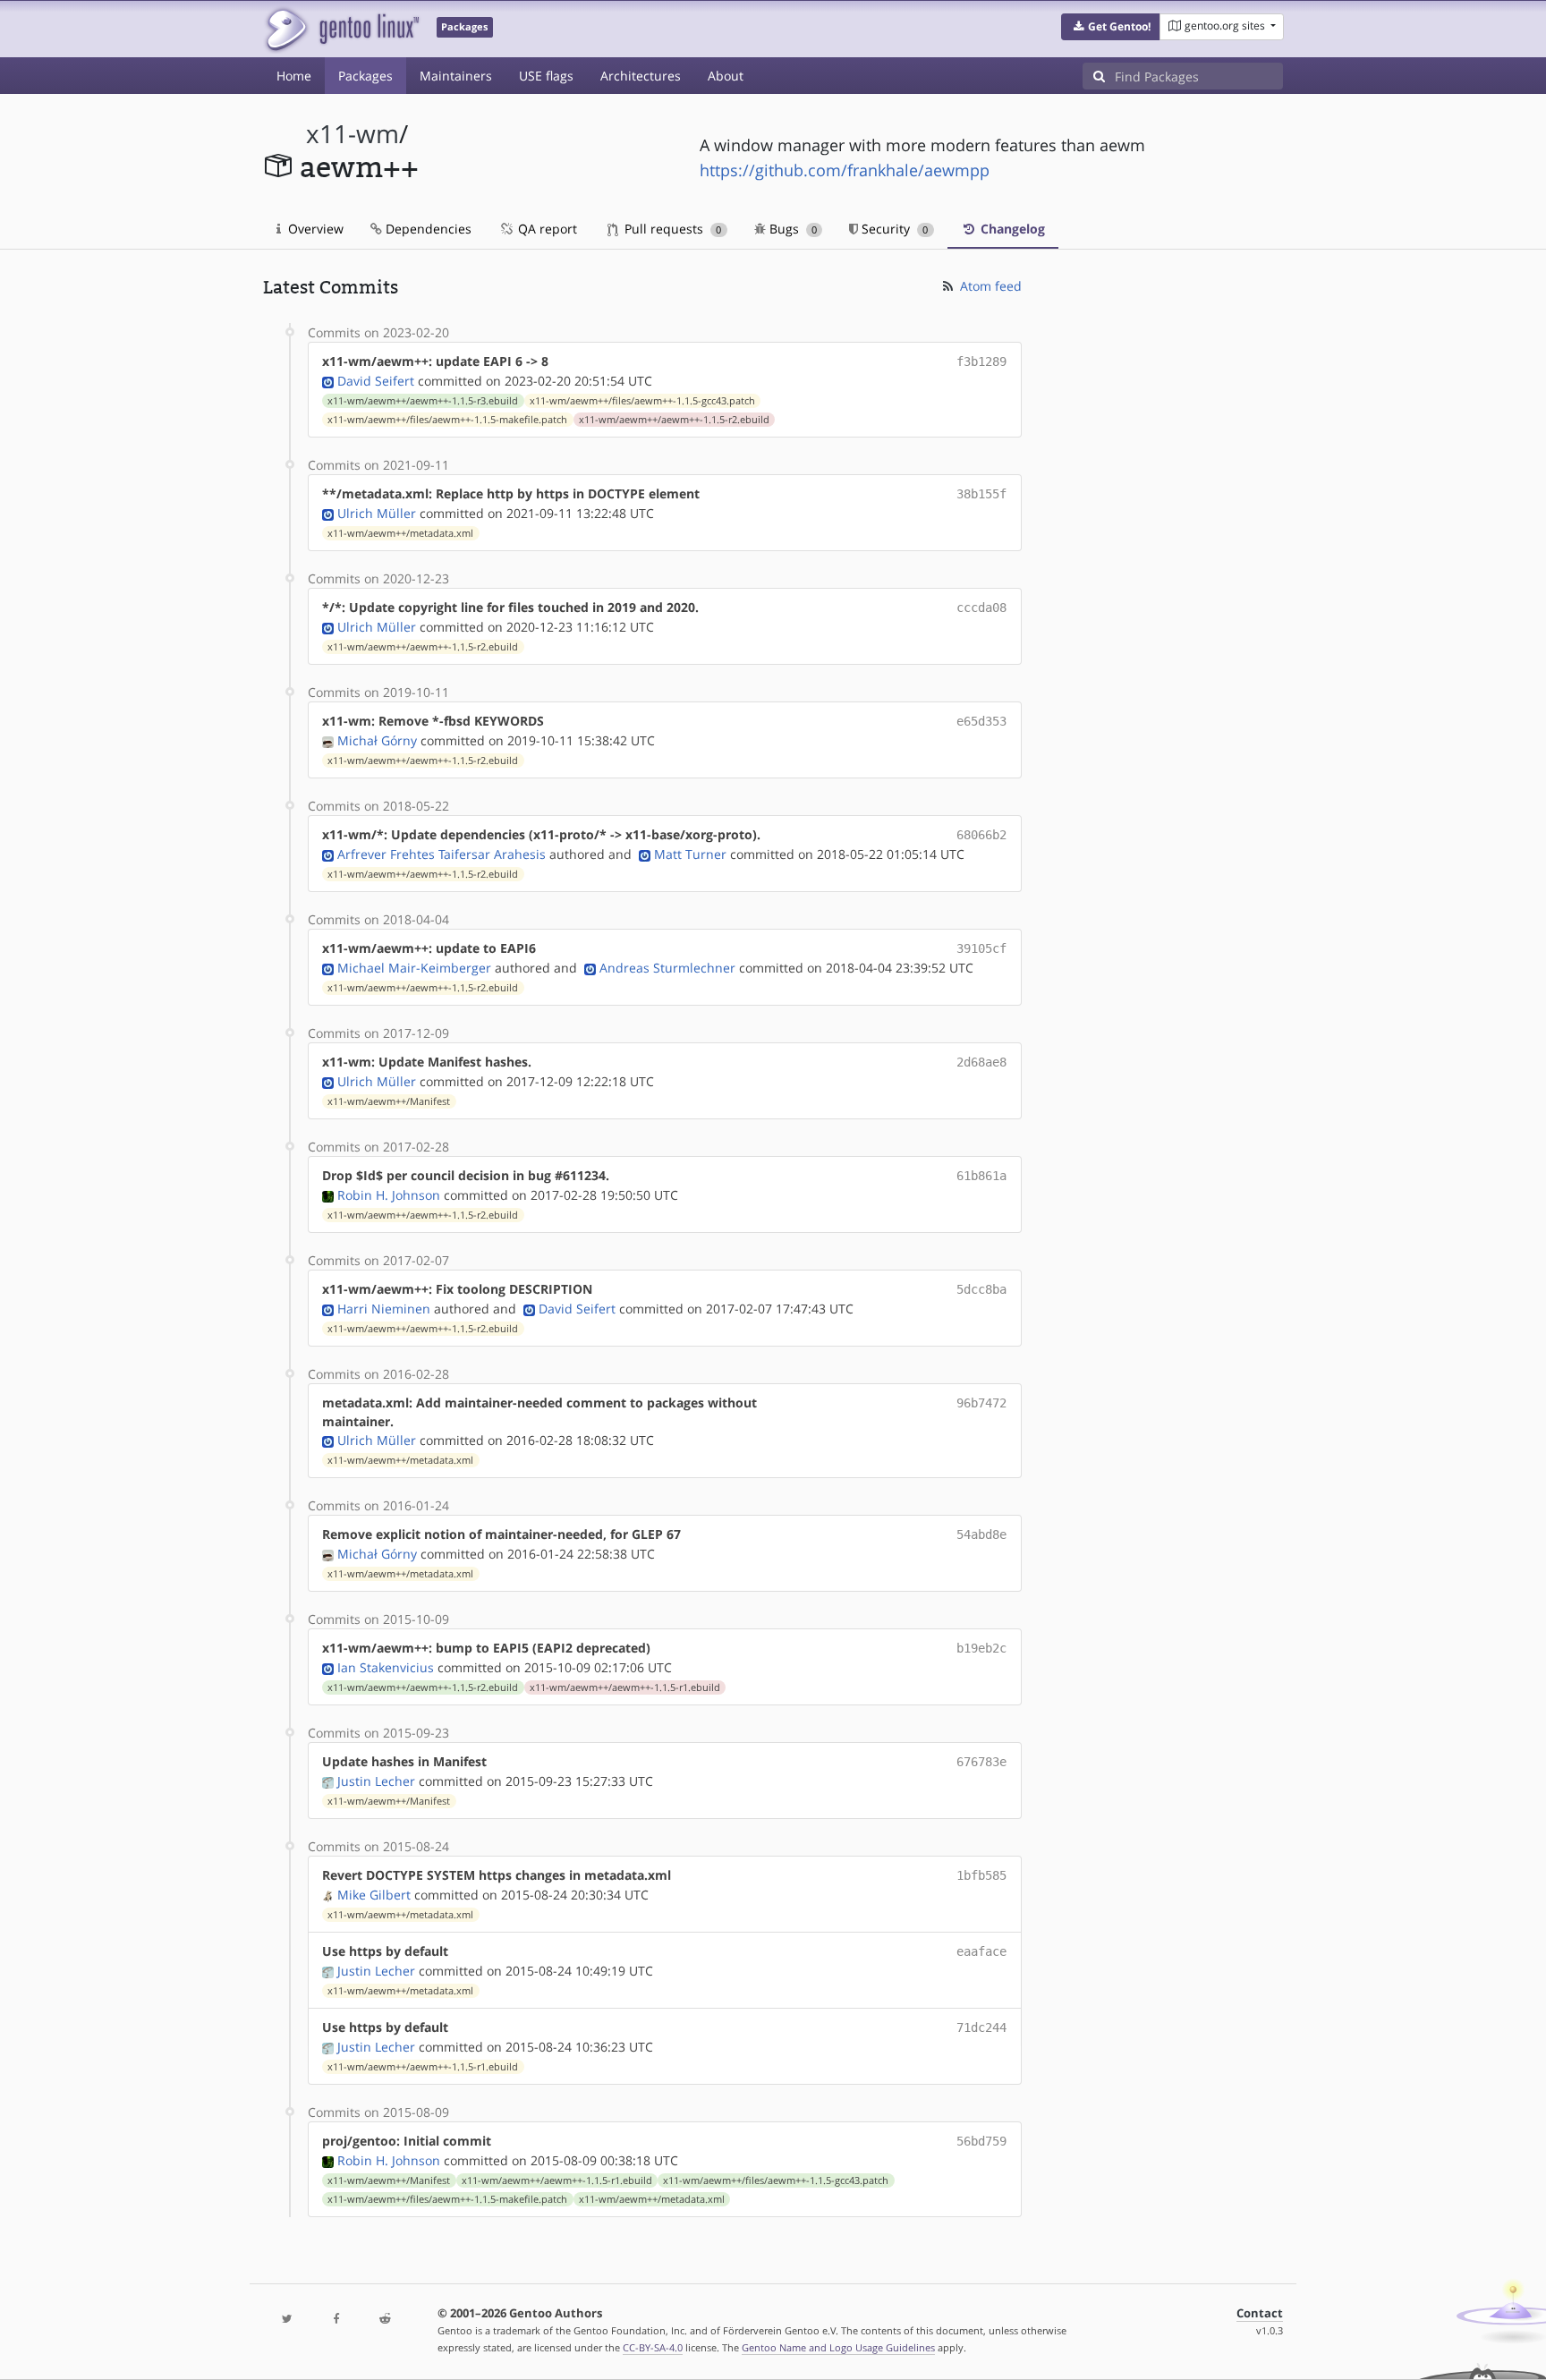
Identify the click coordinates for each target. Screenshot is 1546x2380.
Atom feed (989, 286)
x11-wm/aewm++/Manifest (389, 1101)
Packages (365, 76)
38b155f (981, 494)
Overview (314, 229)
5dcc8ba (981, 1289)
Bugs (791, 229)
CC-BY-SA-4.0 (653, 2347)
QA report (546, 229)
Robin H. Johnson (389, 1195)
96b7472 (981, 1403)
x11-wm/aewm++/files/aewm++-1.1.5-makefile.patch (447, 420)
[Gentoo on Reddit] (385, 2320)
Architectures (641, 76)
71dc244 (981, 2027)
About (726, 76)
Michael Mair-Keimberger (414, 968)
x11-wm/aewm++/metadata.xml (400, 533)
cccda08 (981, 608)
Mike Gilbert (374, 1895)
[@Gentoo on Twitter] (287, 2320)
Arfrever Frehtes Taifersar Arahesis (442, 854)
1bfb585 (981, 1875)
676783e (981, 1762)
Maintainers (456, 76)
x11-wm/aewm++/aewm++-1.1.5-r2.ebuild (674, 420)
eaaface (981, 1951)
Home (294, 76)
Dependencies (427, 229)
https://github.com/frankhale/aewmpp (845, 170)
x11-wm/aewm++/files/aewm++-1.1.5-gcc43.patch (642, 401)
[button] (1111, 27)
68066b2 (981, 835)
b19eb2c (981, 1648)
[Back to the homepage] (341, 29)
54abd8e (981, 1534)
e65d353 (981, 721)
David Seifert (376, 381)
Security (893, 229)
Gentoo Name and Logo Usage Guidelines (838, 2347)
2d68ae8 (981, 1062)
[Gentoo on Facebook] (336, 2320)
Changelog (1011, 229)
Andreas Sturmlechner (667, 968)
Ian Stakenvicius (386, 1667)
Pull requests (671, 229)
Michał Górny (377, 740)
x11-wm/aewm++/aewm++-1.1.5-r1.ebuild (625, 1687)
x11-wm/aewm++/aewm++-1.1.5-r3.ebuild (423, 401)
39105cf (981, 948)
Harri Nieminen (384, 1309)
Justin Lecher (376, 1781)
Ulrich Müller (377, 513)
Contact (1260, 2313)
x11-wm (353, 134)
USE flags (546, 76)
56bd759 (981, 2141)
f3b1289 (981, 361)
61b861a (981, 1176)
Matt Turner (690, 854)
